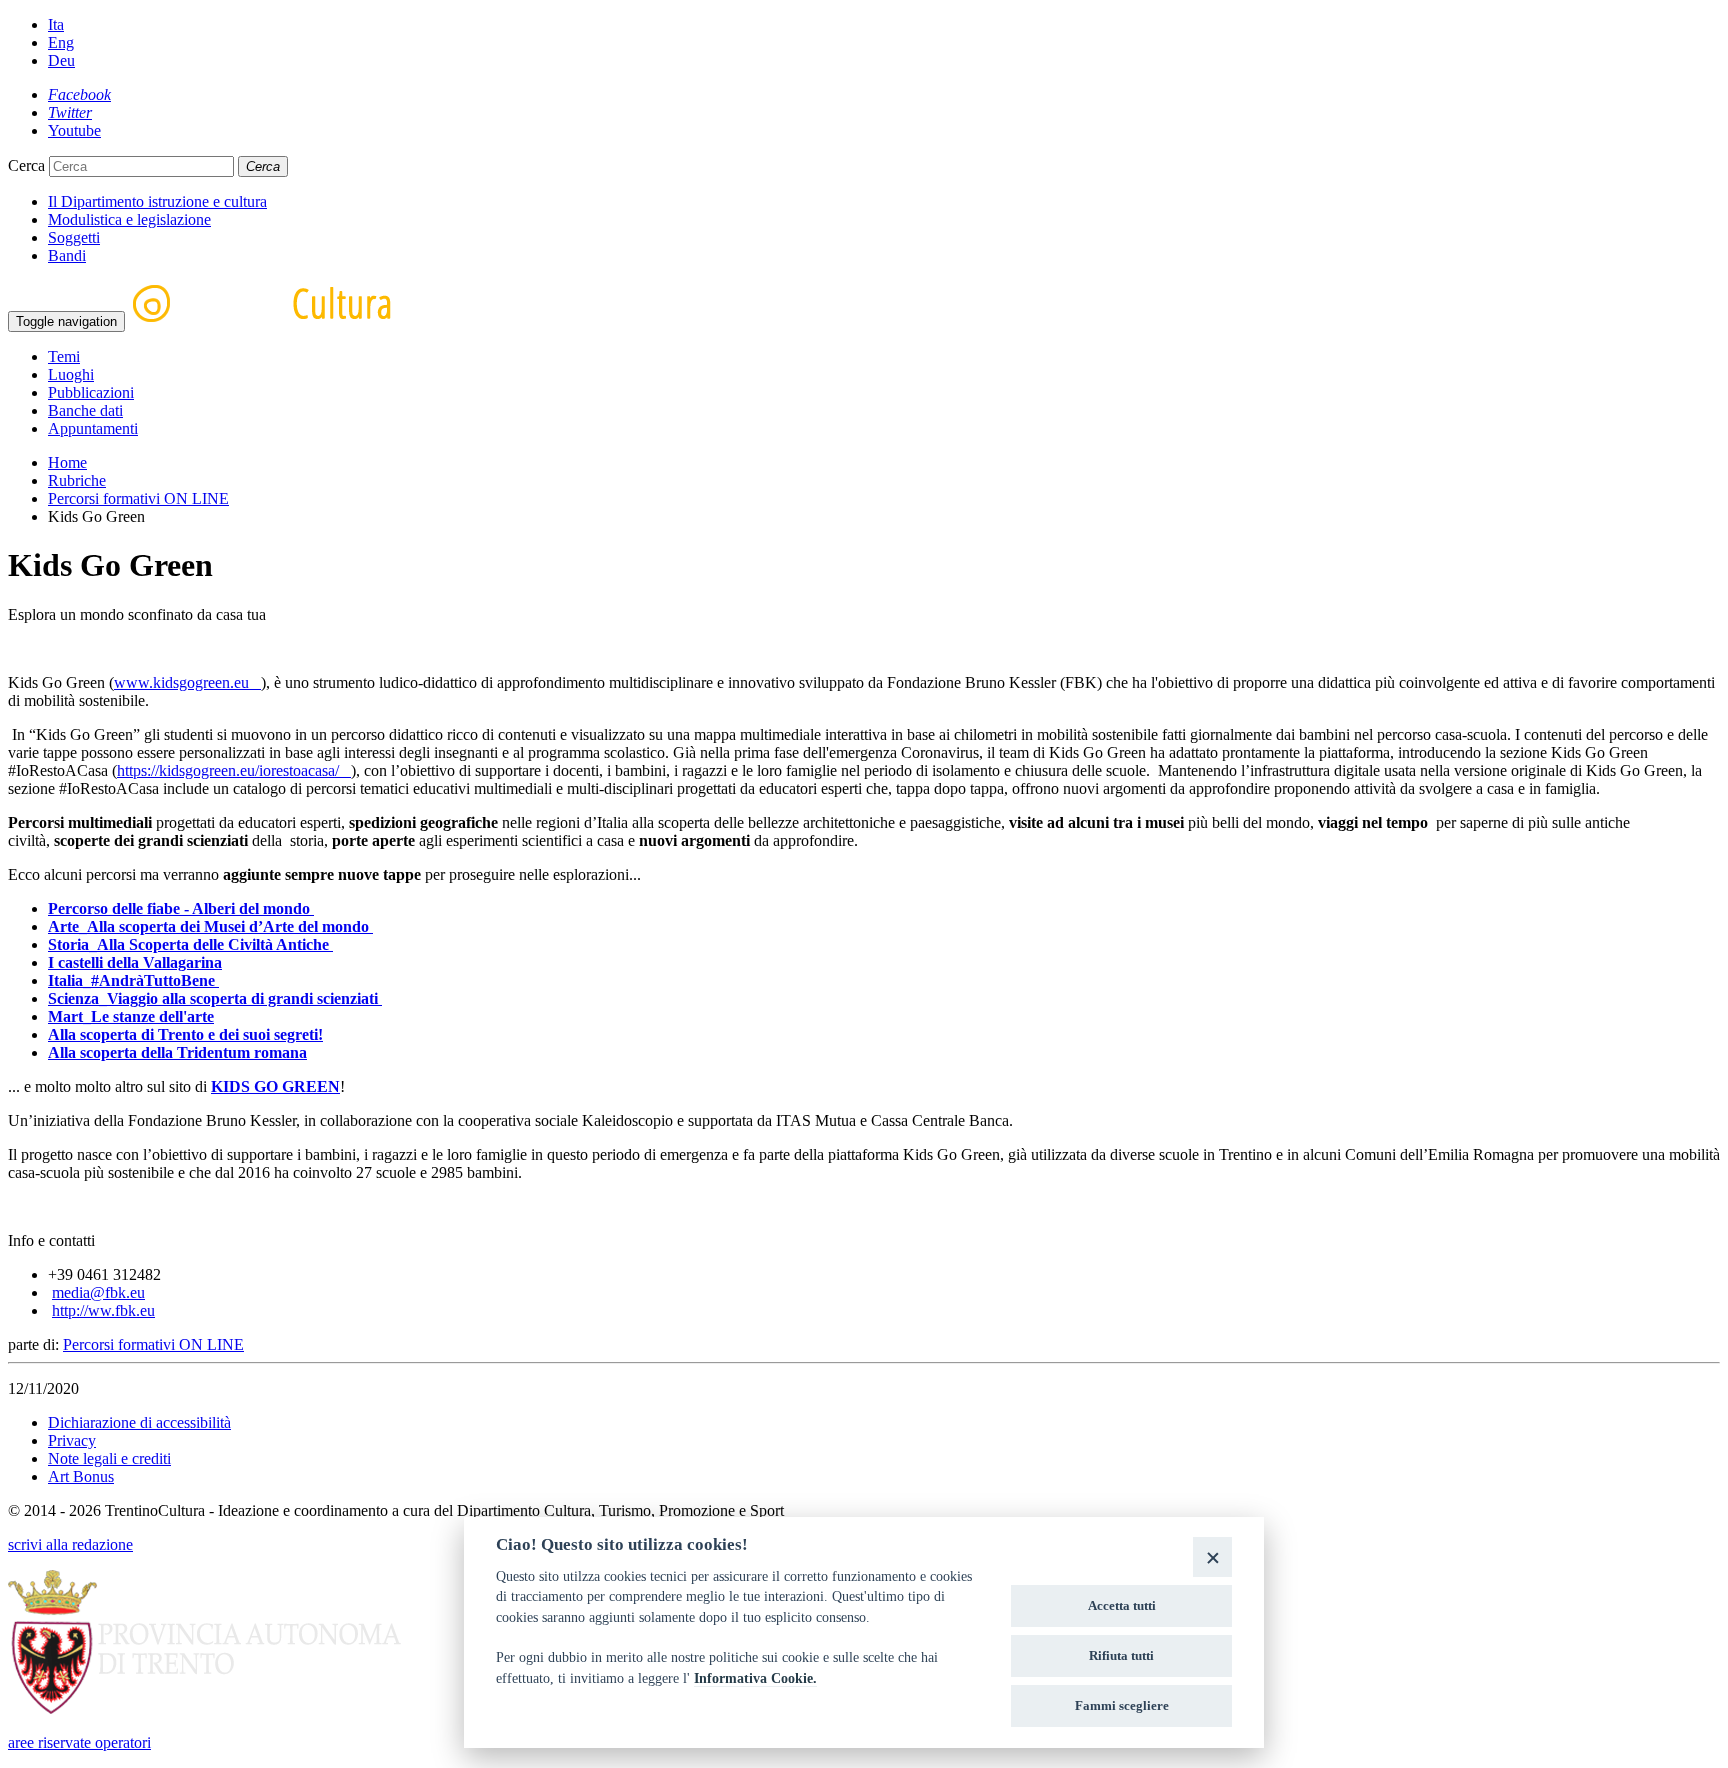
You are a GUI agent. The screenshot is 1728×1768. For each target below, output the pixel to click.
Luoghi (71, 374)
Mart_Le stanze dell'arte (131, 1016)
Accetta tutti (1122, 1605)
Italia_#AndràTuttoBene (133, 980)
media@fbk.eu (98, 1292)
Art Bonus (81, 1476)
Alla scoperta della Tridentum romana (177, 1052)
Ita (56, 24)
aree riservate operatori (79, 1742)
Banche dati (85, 410)
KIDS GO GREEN (275, 1086)
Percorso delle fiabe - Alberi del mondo (181, 908)
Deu (61, 60)
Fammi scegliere (1122, 1705)
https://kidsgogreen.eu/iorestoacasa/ (234, 770)
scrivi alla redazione (70, 1544)
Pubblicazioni (91, 392)
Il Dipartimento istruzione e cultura (157, 201)
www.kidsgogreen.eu (187, 682)
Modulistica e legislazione (129, 219)
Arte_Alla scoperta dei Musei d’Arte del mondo (210, 926)
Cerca (26, 165)
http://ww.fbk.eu (103, 1310)
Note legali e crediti (109, 1458)
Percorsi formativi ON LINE (138, 498)
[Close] (1212, 1556)
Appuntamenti (93, 428)
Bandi (67, 255)
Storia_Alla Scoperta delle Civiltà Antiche (190, 944)
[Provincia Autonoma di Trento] (204, 1708)
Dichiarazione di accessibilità (139, 1422)
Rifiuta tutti (1121, 1655)
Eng (61, 42)
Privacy (72, 1440)
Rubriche (77, 480)
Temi (64, 356)
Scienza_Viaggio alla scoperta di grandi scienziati (215, 998)
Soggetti (74, 237)
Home (67, 462)
